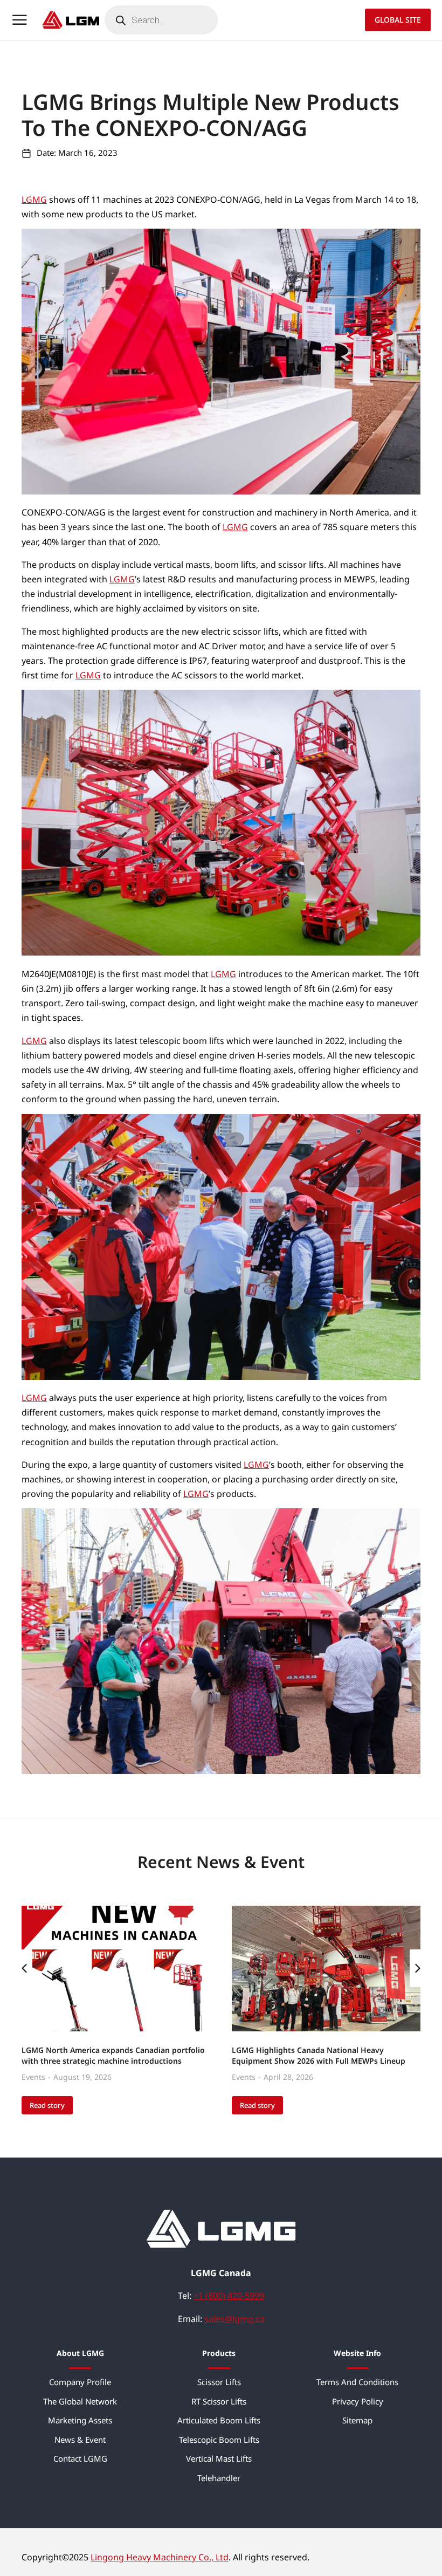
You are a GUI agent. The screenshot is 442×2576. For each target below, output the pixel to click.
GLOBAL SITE (398, 20)
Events (33, 2077)
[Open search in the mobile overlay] (161, 20)
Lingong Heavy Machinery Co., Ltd (160, 2557)
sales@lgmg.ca (234, 2319)
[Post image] (116, 1969)
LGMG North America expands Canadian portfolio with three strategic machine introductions (113, 2055)
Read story (47, 2105)
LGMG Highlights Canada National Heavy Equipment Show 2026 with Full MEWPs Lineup (319, 2055)
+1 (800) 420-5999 (229, 2296)
